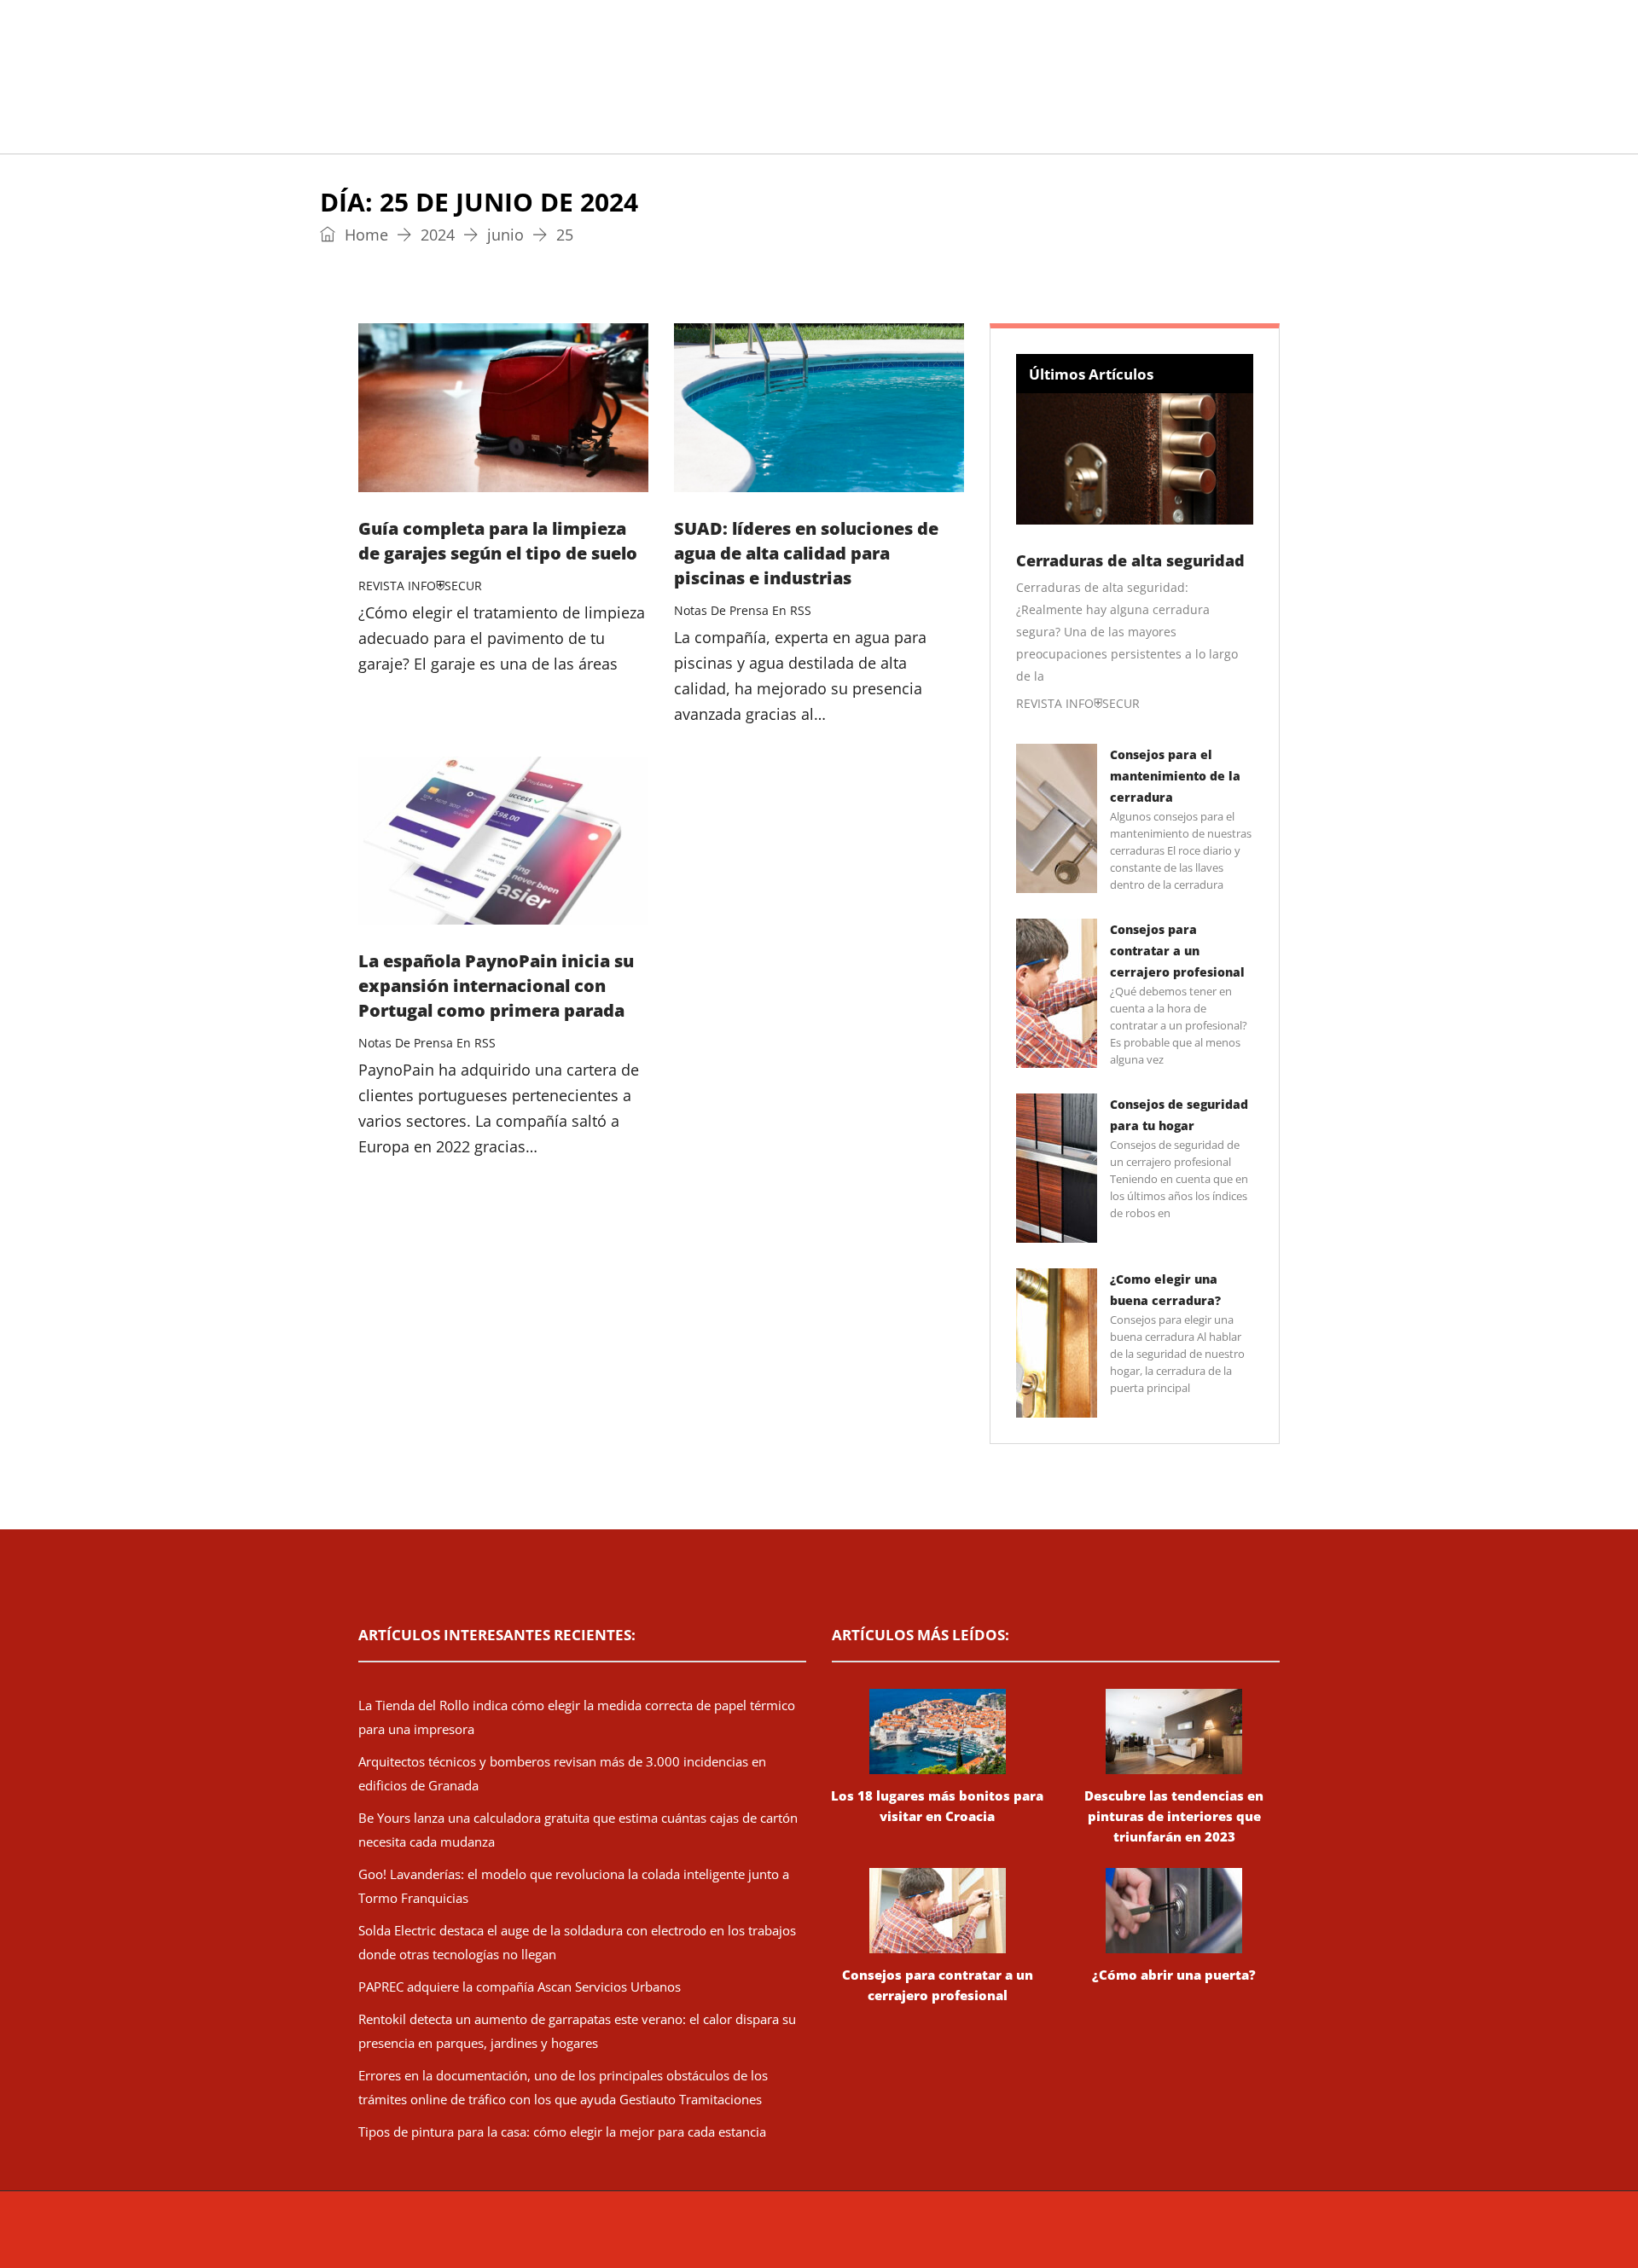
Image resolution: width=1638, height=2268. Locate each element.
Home (364, 235)
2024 (438, 235)
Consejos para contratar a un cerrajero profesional (1177, 951)
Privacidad (1037, 2238)
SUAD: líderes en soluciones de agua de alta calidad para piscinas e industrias (806, 553)
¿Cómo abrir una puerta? (1174, 1975)
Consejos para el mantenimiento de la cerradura (1175, 776)
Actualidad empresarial (797, 132)
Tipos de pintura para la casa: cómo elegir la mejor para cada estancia (562, 2132)
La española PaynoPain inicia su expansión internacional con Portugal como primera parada (496, 986)
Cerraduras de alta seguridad (1130, 560)
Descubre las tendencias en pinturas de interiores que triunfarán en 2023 (1174, 1816)
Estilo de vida (637, 132)
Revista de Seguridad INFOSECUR (680, 2238)
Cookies (1094, 2238)
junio (505, 235)
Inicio (354, 132)
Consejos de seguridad (482, 132)
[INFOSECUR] (491, 55)
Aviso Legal (971, 2238)
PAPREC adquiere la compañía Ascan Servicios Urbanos (520, 1987)
